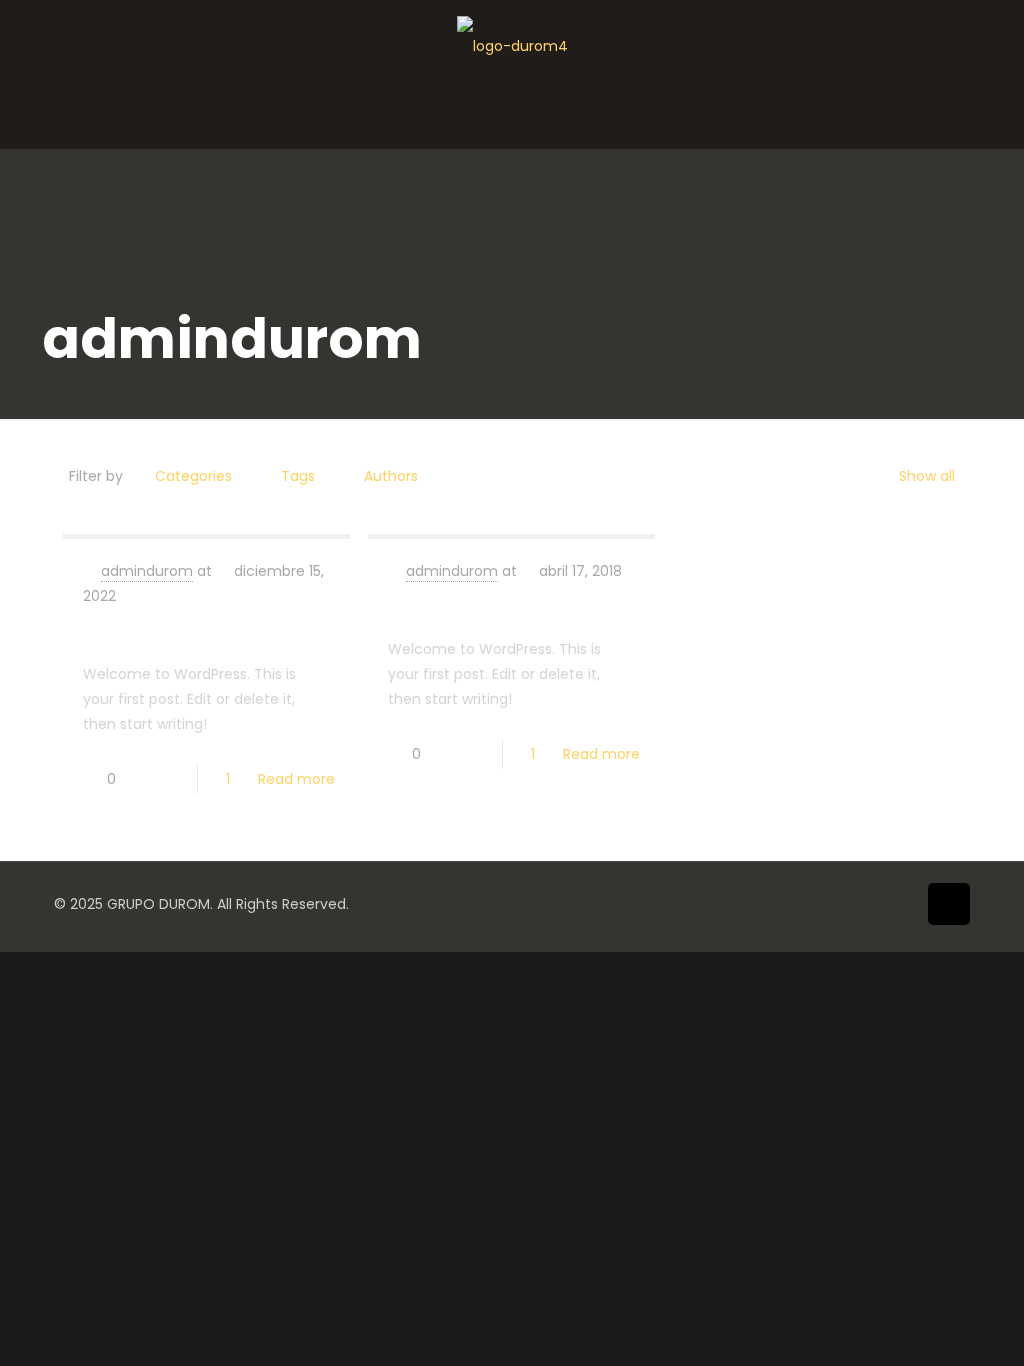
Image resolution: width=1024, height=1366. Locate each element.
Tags (298, 476)
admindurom (147, 571)
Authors (391, 476)
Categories (193, 476)
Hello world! (143, 632)
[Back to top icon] (949, 904)
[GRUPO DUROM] (512, 45)
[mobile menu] (71, 120)
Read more (296, 779)
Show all (927, 476)
